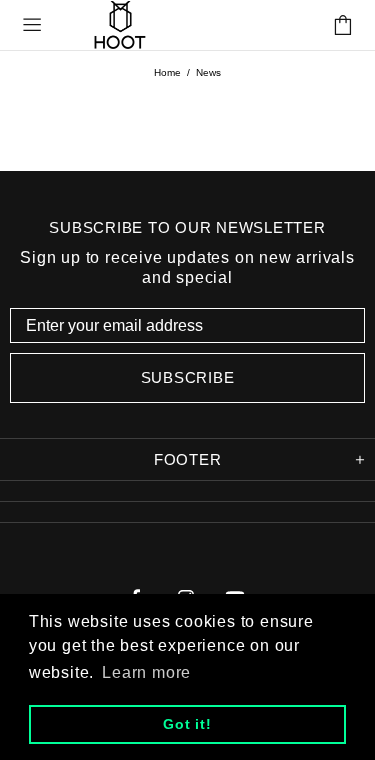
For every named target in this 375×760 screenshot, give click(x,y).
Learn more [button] (146, 672)
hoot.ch (120, 24)
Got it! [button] (187, 724)
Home (167, 72)
